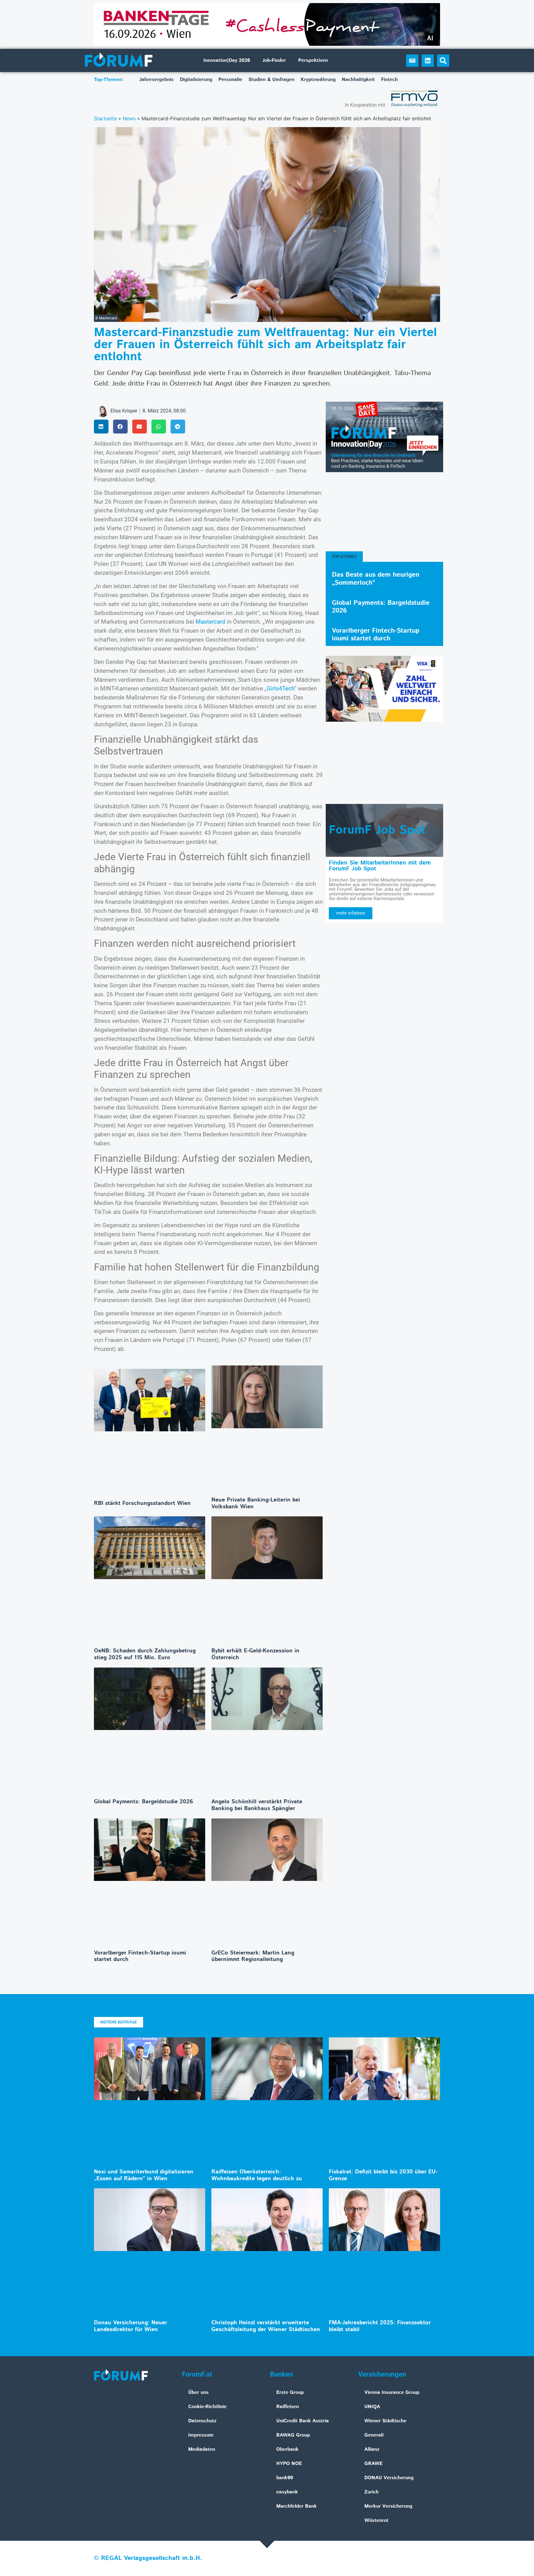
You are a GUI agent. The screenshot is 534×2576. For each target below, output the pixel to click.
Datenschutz (202, 2421)
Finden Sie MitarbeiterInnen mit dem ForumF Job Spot (380, 866)
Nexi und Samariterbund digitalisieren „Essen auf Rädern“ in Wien (144, 2175)
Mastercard (210, 622)
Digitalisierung (196, 80)
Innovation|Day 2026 (227, 60)
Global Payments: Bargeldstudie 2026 (144, 1802)
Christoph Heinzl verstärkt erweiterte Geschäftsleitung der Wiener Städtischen (266, 2326)
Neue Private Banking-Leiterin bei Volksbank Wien (256, 1503)
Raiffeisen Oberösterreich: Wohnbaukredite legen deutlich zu (257, 2175)
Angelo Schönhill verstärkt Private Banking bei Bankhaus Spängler (257, 1805)
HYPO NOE (289, 2464)
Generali (374, 2435)
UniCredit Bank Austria (303, 2421)
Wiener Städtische (385, 2421)
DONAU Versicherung (389, 2478)
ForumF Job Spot (377, 830)
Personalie (230, 80)
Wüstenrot (376, 2520)
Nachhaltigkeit (358, 80)
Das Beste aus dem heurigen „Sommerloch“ (376, 579)
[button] (443, 61)
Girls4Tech (280, 688)
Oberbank (287, 2449)
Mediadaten (202, 2449)
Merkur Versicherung (388, 2506)
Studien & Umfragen (271, 80)
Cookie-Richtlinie (207, 2407)
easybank (287, 2492)
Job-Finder (274, 60)
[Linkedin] (428, 61)
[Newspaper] (412, 61)
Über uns (198, 2392)
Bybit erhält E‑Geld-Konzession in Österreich (255, 1654)
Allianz (372, 2449)
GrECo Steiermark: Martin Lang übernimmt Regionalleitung (253, 1956)
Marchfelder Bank (297, 2506)
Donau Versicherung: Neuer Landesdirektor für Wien (131, 2326)
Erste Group (290, 2392)
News (129, 118)
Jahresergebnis (157, 80)
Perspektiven (313, 60)
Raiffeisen (288, 2407)
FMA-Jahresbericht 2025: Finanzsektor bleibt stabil (380, 2326)
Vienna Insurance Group (392, 2392)
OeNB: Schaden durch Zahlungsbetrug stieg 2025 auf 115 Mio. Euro (145, 1654)
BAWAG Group (293, 2435)
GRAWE (373, 2464)
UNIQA (372, 2407)
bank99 (285, 2478)
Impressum (201, 2435)
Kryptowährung (318, 80)
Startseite (105, 118)
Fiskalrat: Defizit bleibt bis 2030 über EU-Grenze (383, 2175)
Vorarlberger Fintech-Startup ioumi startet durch (140, 1956)
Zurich (371, 2492)
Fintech (389, 80)
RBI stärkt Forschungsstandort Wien (142, 1503)
